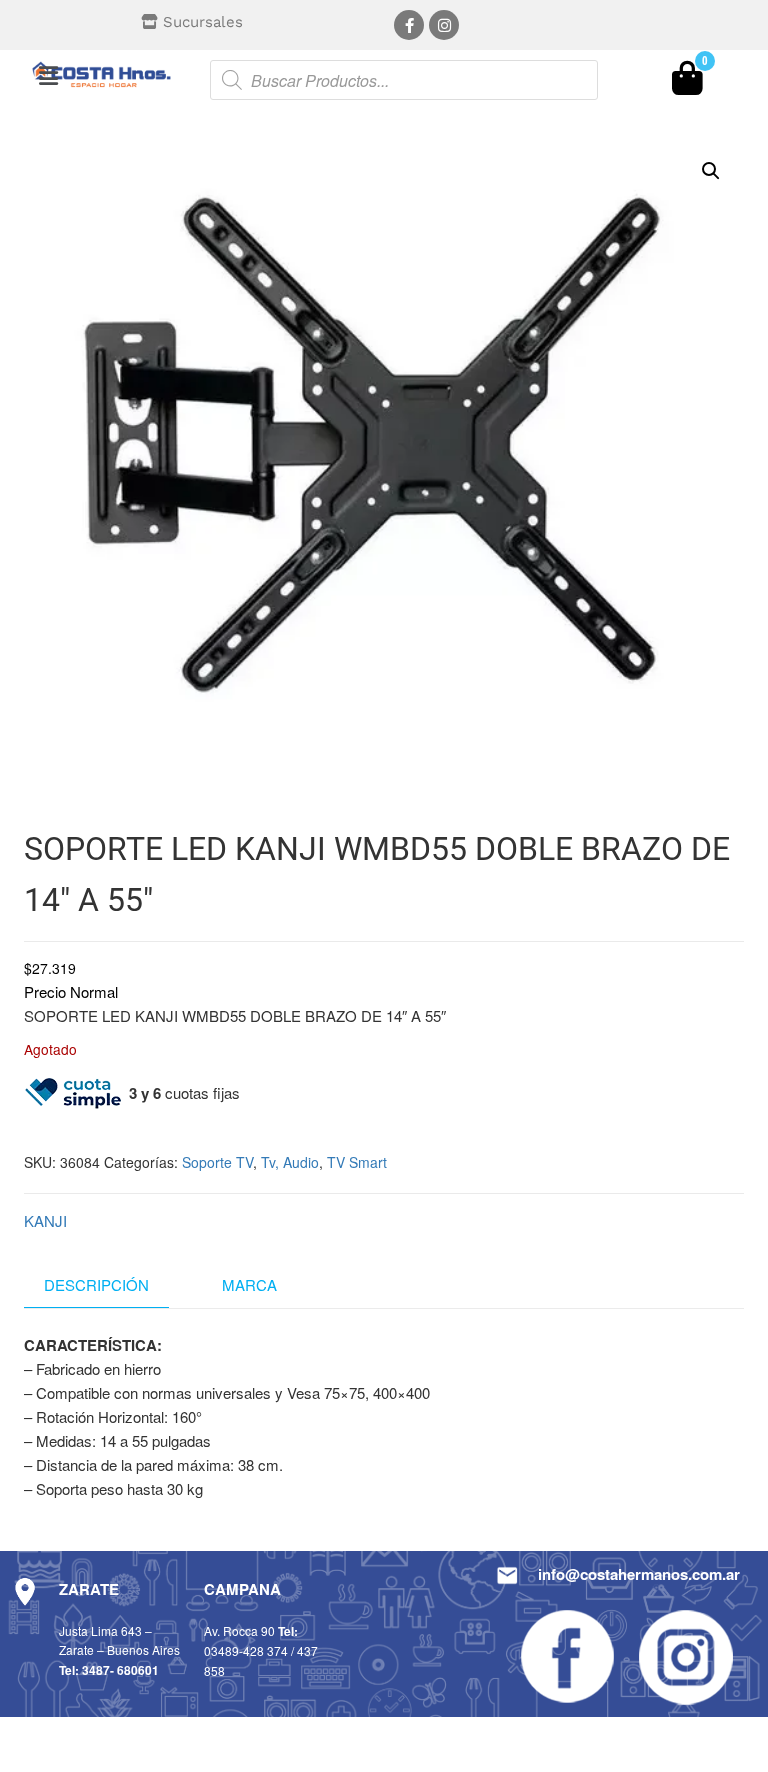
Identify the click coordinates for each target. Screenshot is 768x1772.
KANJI (45, 1220)
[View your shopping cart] (687, 83)
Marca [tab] (249, 1284)
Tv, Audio (290, 1162)
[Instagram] (444, 25)
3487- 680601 (120, 1670)
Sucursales (203, 22)
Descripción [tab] (96, 1284)
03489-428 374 (246, 1650)
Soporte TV (217, 1162)
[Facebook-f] (409, 25)
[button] (48, 75)
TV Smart (357, 1162)
